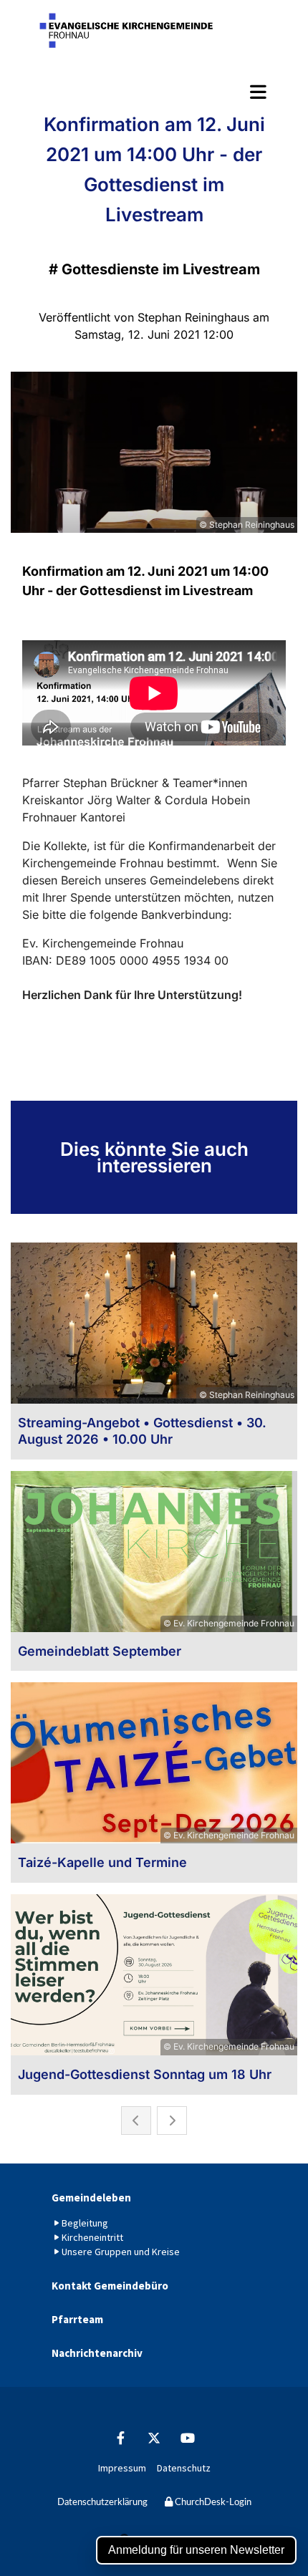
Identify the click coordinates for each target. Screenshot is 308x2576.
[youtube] (188, 2437)
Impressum (122, 2468)
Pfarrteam (77, 2319)
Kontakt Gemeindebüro (110, 2286)
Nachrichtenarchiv (97, 2353)
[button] (154, 92)
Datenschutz (184, 2468)
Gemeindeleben (91, 2198)
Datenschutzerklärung (102, 2503)
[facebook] (121, 2437)
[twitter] (154, 2437)
